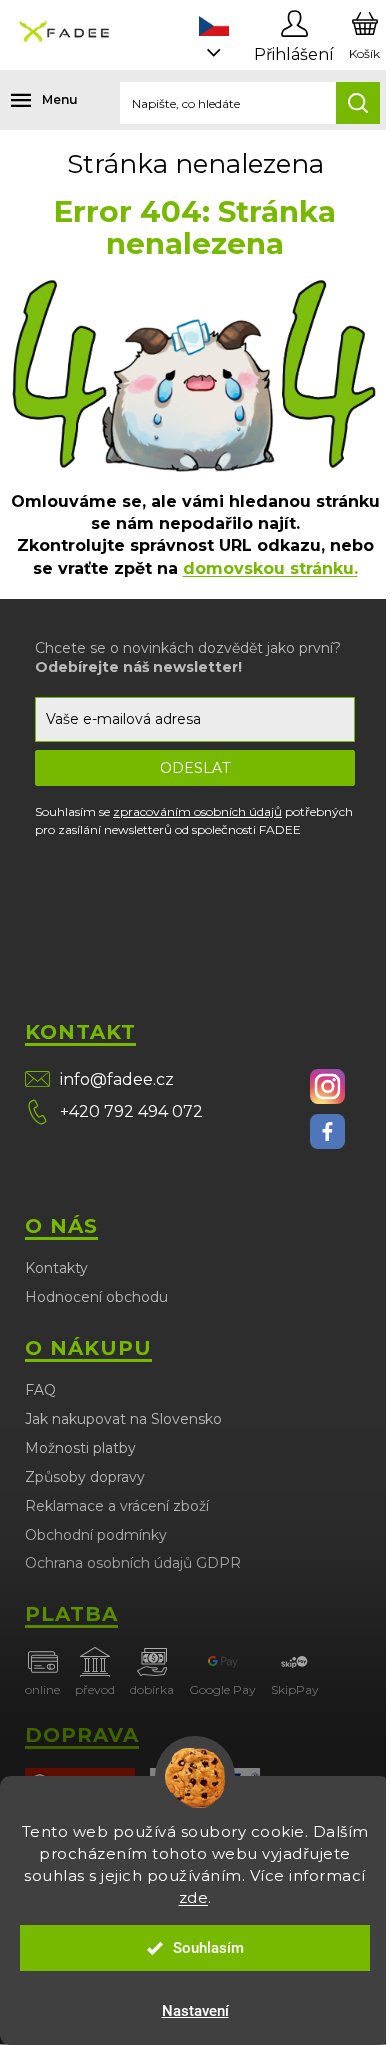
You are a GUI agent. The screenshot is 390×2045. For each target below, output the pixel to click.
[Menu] (30, 100)
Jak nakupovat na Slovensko (123, 1419)
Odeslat (195, 768)
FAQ (40, 1390)
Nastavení (195, 2011)
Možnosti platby (80, 1448)
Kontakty (56, 1268)
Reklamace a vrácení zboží (117, 1506)
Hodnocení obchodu (96, 1297)
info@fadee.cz (117, 1079)
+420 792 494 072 (131, 1111)
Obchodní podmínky (96, 1535)
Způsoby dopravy (85, 1477)
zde (194, 1897)
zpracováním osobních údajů (197, 811)
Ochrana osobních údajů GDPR (133, 1563)
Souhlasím (208, 1948)
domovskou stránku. (270, 568)
